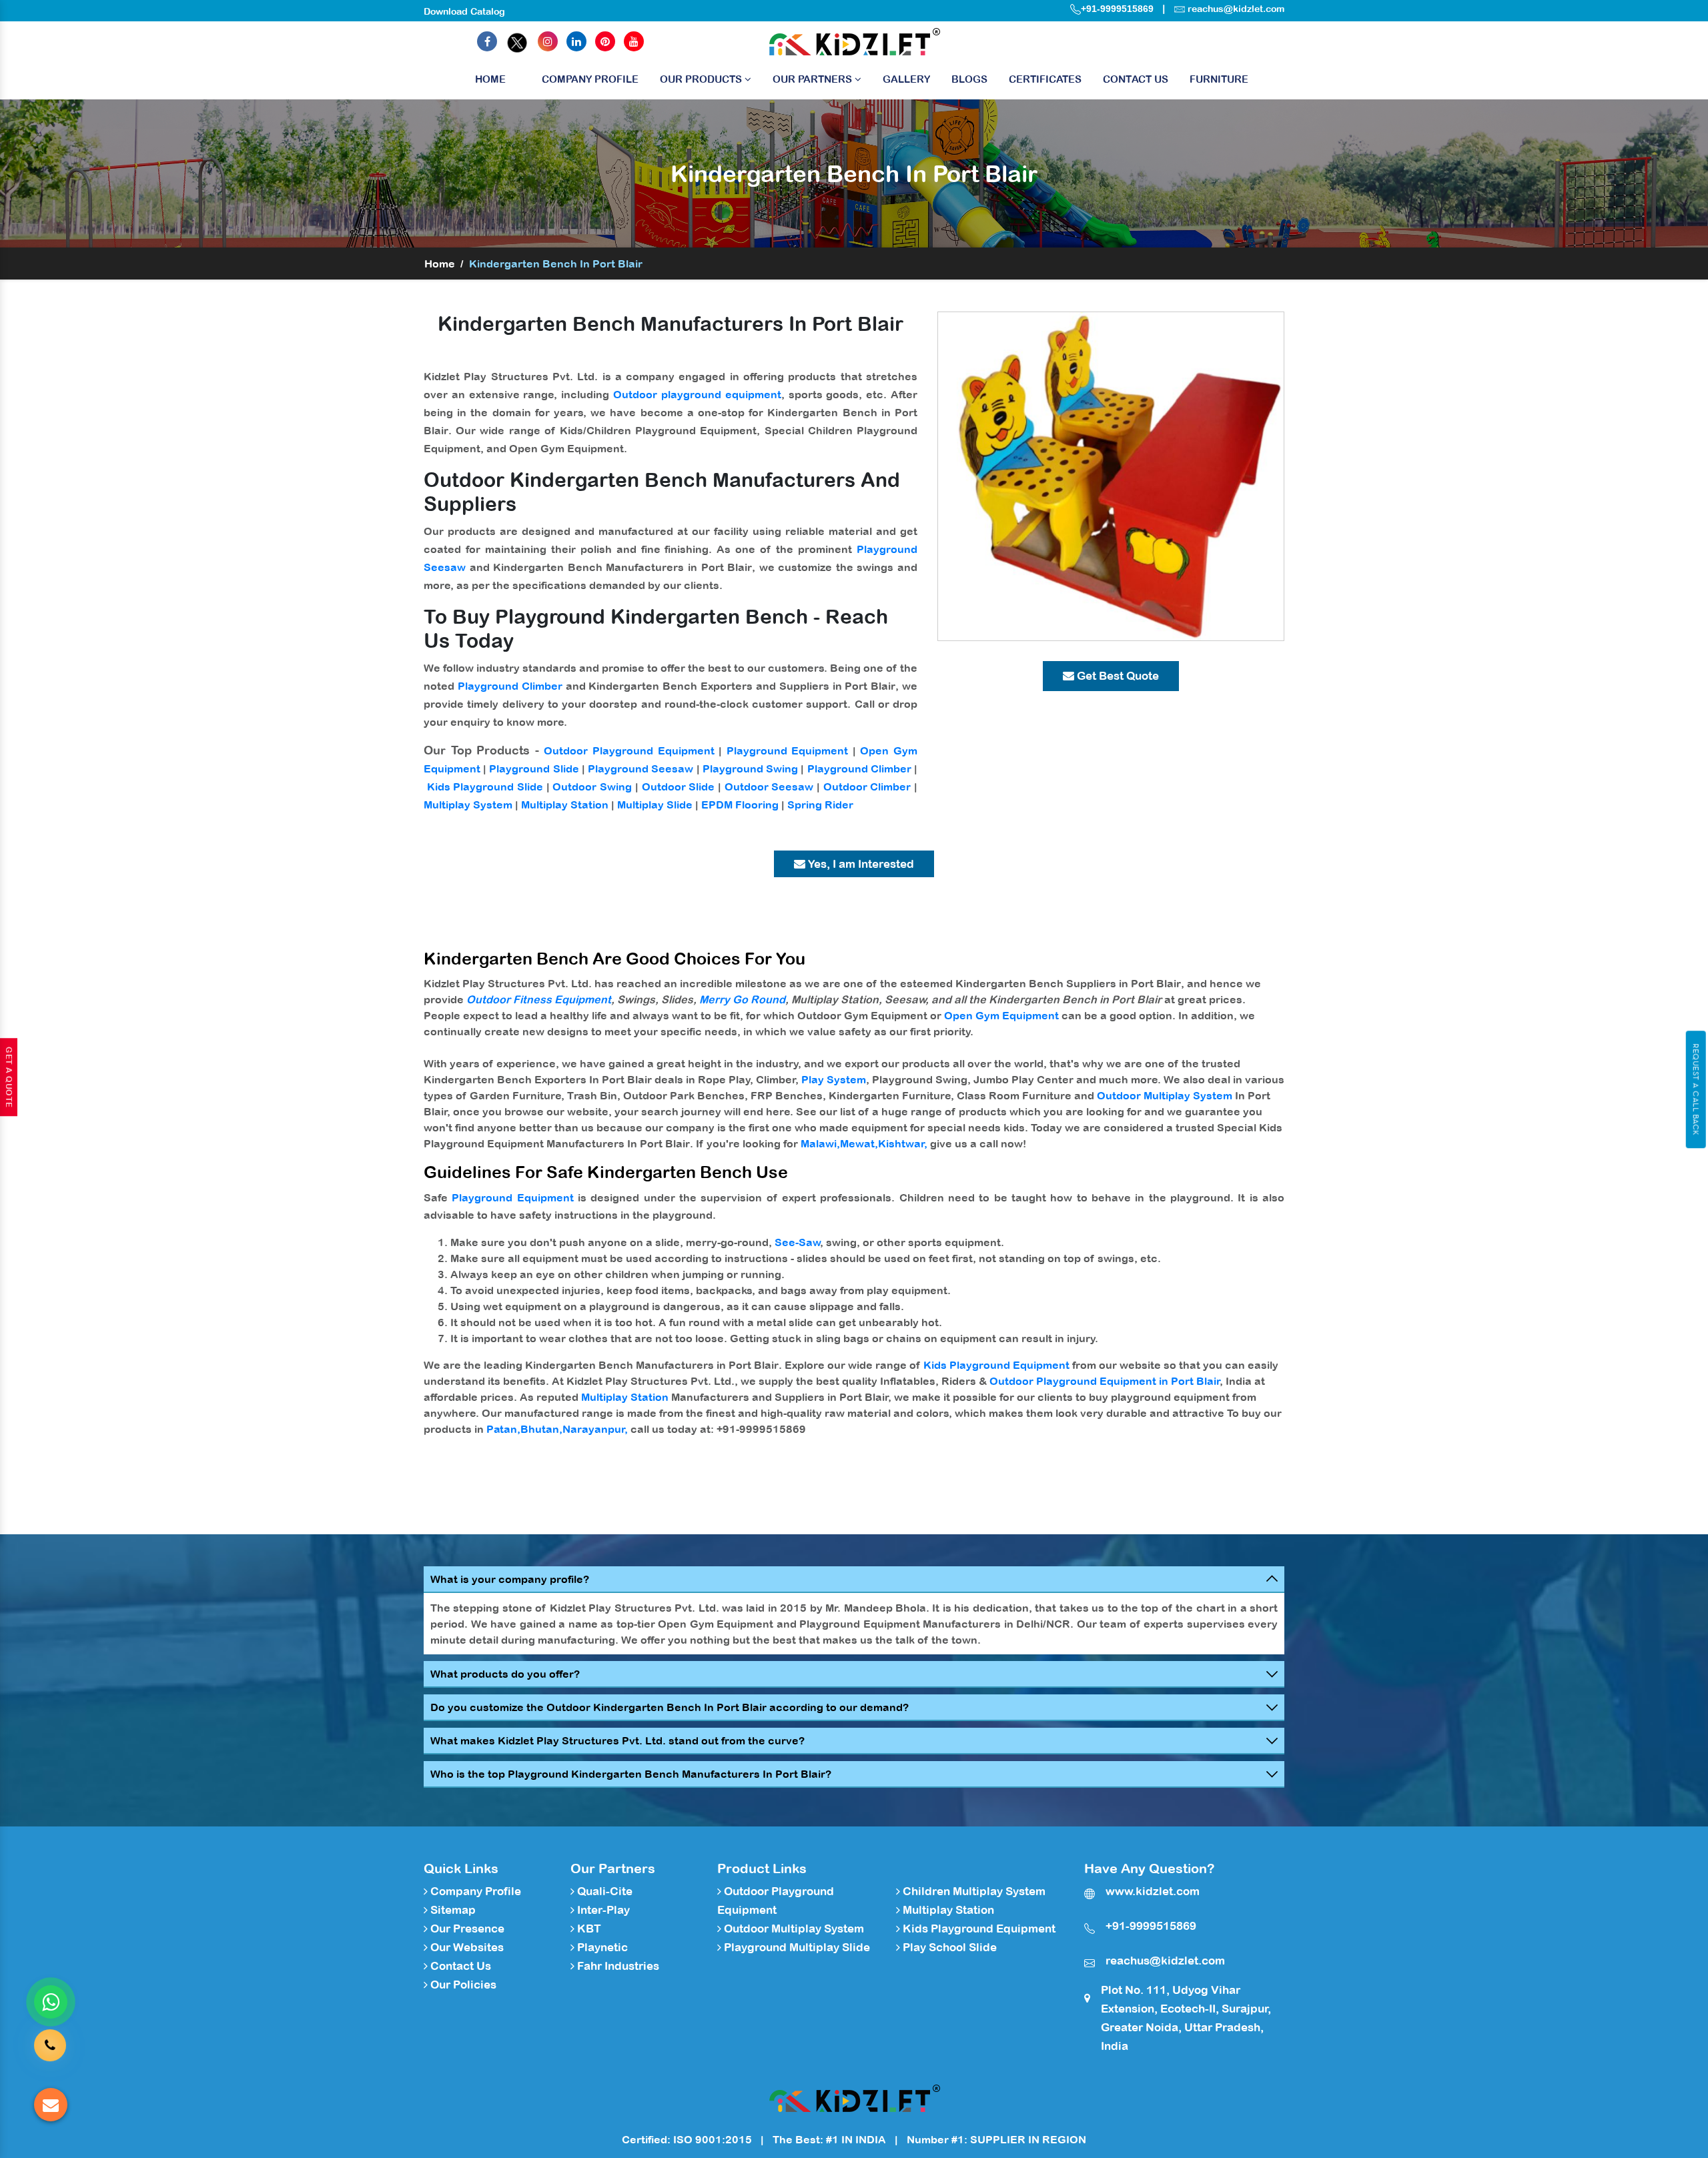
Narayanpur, (595, 1429)
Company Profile (590, 79)
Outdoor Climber (867, 786)
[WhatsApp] (51, 2002)
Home (490, 79)
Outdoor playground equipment (697, 394)
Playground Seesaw (640, 768)
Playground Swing (750, 768)
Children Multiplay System (973, 1891)
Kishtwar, (903, 1143)
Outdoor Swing (592, 786)
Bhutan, (541, 1429)
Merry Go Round (742, 999)
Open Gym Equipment (1001, 1015)
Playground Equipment (788, 750)
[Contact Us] (50, 2047)
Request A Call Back (1696, 1089)
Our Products (702, 79)
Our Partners (814, 79)
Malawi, (820, 1143)
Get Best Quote (1117, 676)
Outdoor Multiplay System (1165, 1095)
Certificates (1045, 79)
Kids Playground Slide (485, 786)
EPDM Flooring (740, 804)
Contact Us (1136, 79)
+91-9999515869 (1117, 9)
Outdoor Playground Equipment (629, 750)
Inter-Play (602, 1910)
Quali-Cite (603, 1891)
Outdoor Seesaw (769, 786)
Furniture (1219, 79)
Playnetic (601, 1947)
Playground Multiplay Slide (796, 1947)
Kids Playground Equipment (996, 1365)
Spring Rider (820, 804)
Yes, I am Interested (860, 864)
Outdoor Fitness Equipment (539, 999)
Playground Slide (534, 768)
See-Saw (798, 1242)
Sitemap (452, 1910)
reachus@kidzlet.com (1236, 9)
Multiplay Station (565, 804)
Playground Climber (510, 686)
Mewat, (859, 1143)
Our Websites (466, 1947)
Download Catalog (464, 11)
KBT (588, 1929)
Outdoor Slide (679, 786)
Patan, (503, 1429)
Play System (834, 1079)
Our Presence (466, 1929)
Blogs (969, 79)
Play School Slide (948, 1947)
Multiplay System (468, 804)
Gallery (906, 79)
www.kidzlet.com (1153, 1891)
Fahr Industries (617, 1966)
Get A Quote (9, 1077)
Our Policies (462, 1985)
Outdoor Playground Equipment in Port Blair (1105, 1381)
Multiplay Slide (655, 804)
